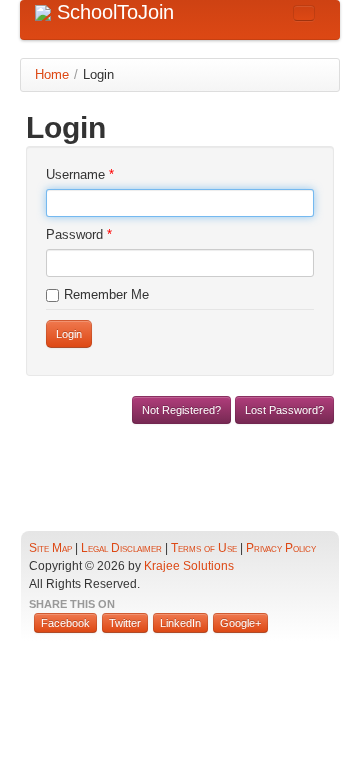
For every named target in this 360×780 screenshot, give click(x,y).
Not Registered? (181, 410)
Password (79, 234)
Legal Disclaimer (121, 547)
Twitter (125, 623)
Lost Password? (284, 410)
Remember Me (106, 294)
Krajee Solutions (189, 565)
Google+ (240, 623)
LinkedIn (180, 623)
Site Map (50, 547)
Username (80, 174)
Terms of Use (204, 547)
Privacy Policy (281, 547)
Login (69, 334)
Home (52, 74)
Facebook (65, 623)
